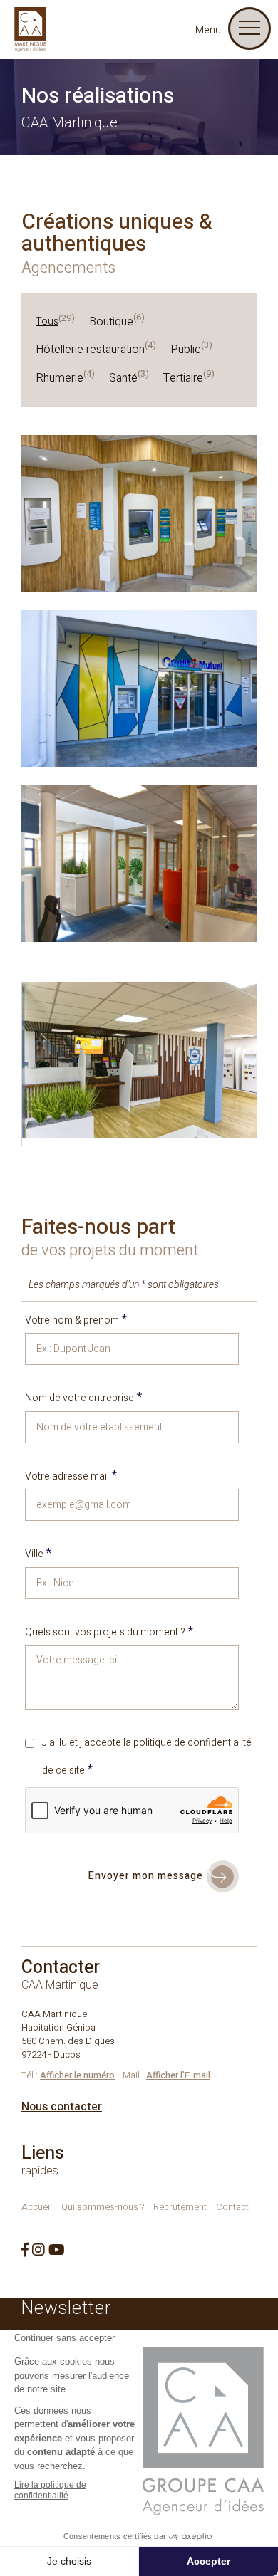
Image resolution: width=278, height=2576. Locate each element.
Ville (38, 1554)
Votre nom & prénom (76, 1320)
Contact (232, 2207)
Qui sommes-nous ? (103, 2207)
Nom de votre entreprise (83, 1398)
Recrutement (180, 2207)
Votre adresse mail (71, 1476)
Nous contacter (62, 2107)
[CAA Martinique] (30, 30)
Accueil (37, 2207)
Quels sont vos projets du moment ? (109, 1632)
